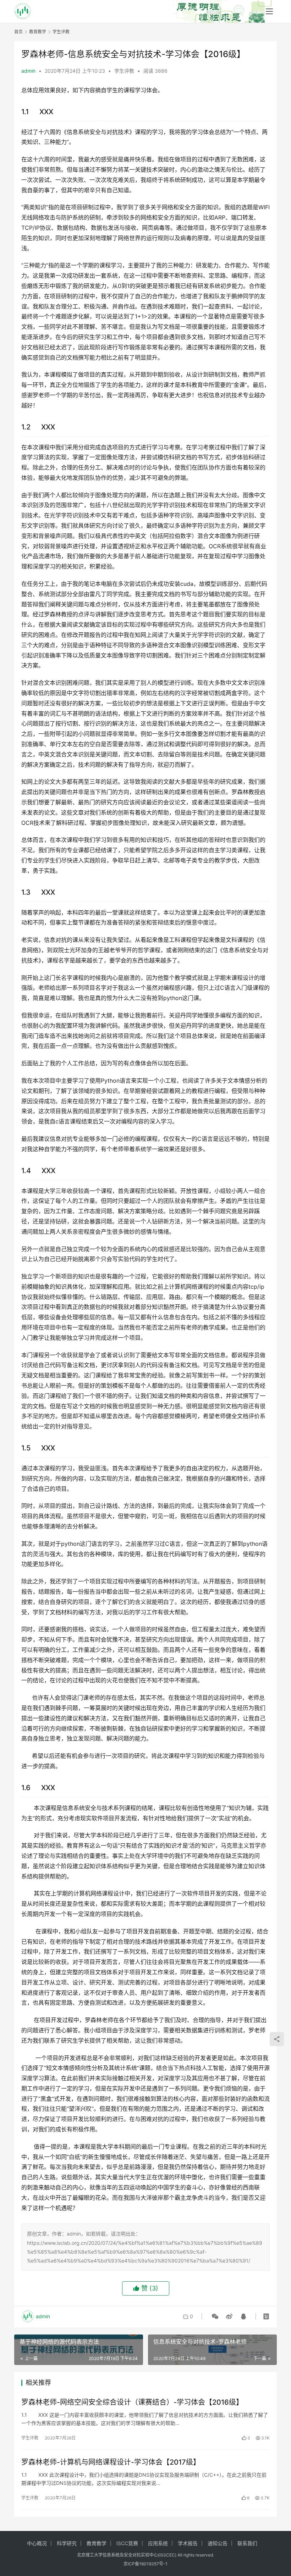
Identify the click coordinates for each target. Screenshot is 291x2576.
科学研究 (67, 2543)
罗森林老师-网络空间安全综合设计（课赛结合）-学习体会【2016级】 (132, 2402)
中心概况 (37, 2543)
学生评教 (124, 71)
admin (28, 71)
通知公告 (218, 2543)
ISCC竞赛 (127, 2543)
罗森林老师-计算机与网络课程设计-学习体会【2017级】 (111, 2462)
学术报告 (188, 2543)
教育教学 (97, 2543)
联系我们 (247, 2543)
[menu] (269, 11)
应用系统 (158, 2543)
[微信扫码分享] (215, 2316)
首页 (18, 32)
